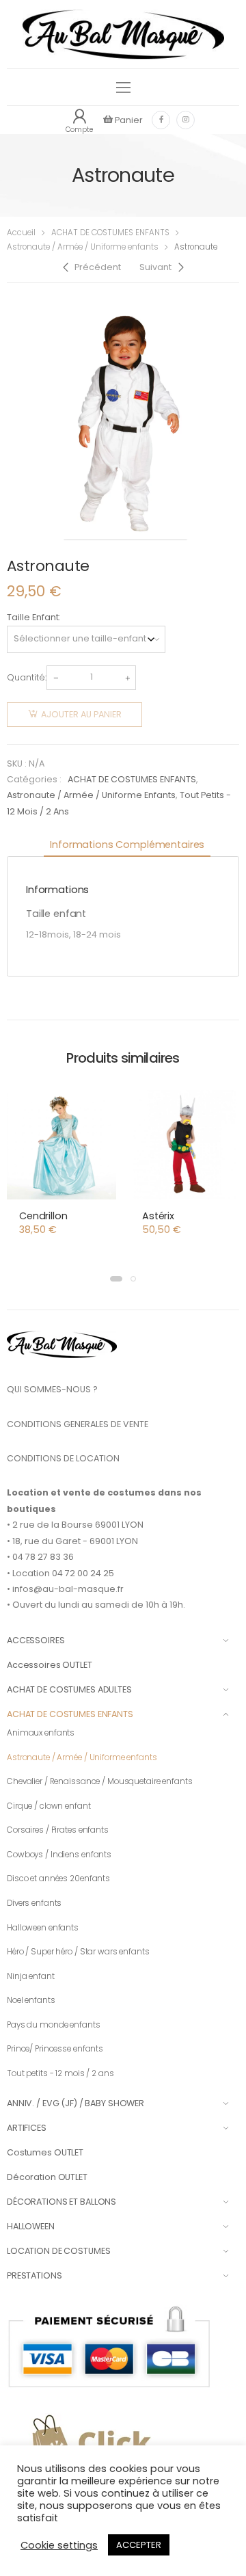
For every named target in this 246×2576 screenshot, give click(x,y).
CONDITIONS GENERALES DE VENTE (78, 1424)
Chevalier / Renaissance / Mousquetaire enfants (100, 1781)
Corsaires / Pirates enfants (58, 1830)
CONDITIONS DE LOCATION (63, 1458)
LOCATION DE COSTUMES (58, 2251)
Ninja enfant (31, 1976)
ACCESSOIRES (36, 1640)
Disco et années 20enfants (58, 1878)
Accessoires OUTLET (50, 1665)
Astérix (158, 1216)
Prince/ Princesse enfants (55, 2049)
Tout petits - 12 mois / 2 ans (60, 2073)
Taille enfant (33, 617)
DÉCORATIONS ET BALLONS (61, 2202)
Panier (128, 120)
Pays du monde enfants (54, 2025)
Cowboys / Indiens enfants (59, 1855)
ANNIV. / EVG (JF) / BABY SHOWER (76, 2103)
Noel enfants (31, 2000)
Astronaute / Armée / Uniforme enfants (83, 247)
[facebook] (161, 120)
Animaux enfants (41, 1733)
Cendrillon (43, 1216)
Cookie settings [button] (59, 2545)
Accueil (21, 233)
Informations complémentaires (127, 845)
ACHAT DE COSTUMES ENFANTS (110, 233)
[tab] (127, 846)
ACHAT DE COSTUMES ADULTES (69, 1689)
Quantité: (27, 677)
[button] (116, 1279)
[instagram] (186, 120)
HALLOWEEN (31, 2226)
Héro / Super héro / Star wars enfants (78, 1952)
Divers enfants (34, 1903)
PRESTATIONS (35, 2275)
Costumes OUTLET (45, 2152)
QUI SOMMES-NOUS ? (52, 1389)
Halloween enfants (43, 1928)
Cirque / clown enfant (49, 1806)
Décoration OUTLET (47, 2177)
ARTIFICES (27, 2128)
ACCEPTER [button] (139, 2545)
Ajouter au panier (81, 714)
